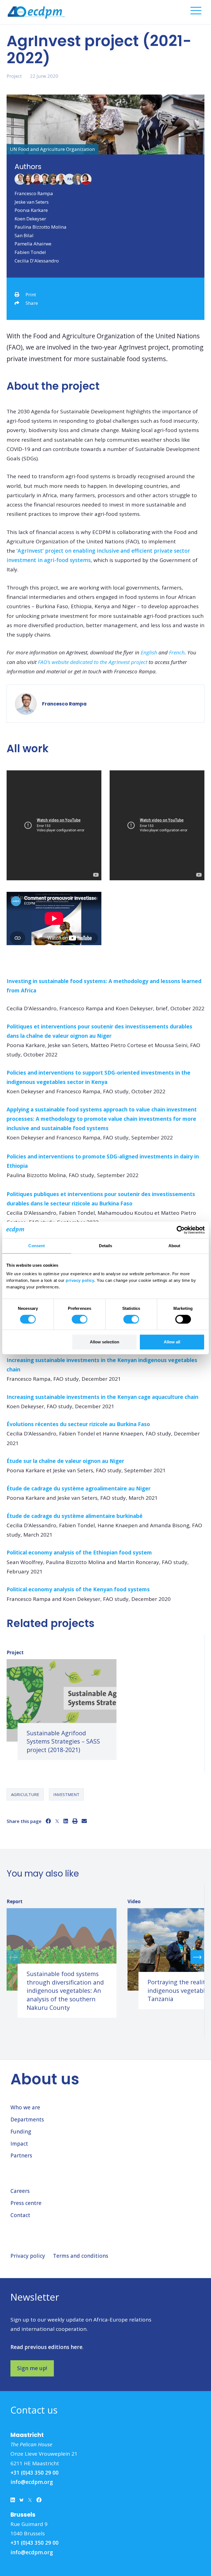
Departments (27, 2120)
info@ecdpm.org (32, 2482)
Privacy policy (28, 2256)
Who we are (25, 2107)
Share (32, 303)
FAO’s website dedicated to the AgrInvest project (93, 662)
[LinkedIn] (66, 1821)
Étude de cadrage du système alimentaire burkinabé (75, 1516)
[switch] (80, 1319)
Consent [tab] (37, 1246)
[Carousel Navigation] (105, 1957)
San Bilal (24, 235)
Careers (20, 2191)
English (149, 652)
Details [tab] (106, 1246)
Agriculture (25, 1794)
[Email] (84, 1821)
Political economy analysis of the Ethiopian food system (79, 1553)
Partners (21, 2156)
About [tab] (174, 1246)
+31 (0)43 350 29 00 (34, 2473)
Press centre (26, 2203)
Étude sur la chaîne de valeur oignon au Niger (65, 1461)
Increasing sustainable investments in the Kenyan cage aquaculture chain (102, 1397)
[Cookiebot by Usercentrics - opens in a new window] (181, 1230)
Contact (20, 2215)
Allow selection (105, 1342)
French (177, 652)
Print (31, 294)
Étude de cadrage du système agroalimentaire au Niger (79, 1488)
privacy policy (80, 1280)
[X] (57, 1821)
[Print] (75, 1821)
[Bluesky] (21, 2501)
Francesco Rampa (34, 193)
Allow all (172, 1342)
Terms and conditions (81, 2256)
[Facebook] (48, 1821)
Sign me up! (32, 2368)
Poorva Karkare (31, 210)
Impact (19, 2144)
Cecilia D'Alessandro (37, 261)
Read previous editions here (46, 2347)
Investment (66, 1794)
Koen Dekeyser (30, 219)
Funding (21, 2132)
